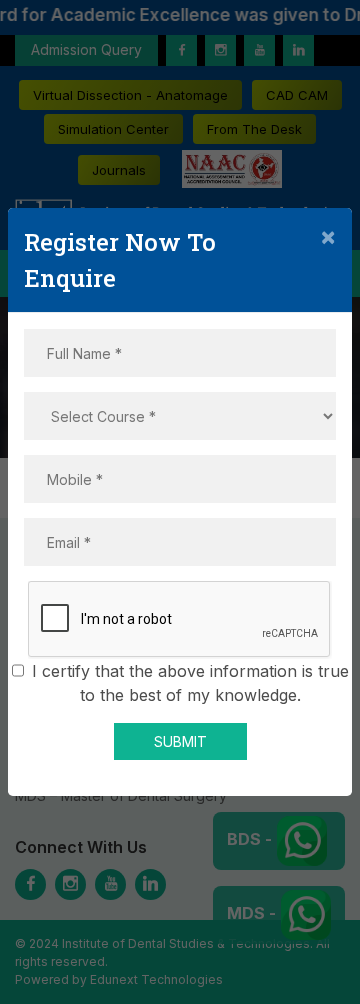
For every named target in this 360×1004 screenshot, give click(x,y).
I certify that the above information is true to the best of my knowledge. (190, 683)
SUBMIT (180, 741)
